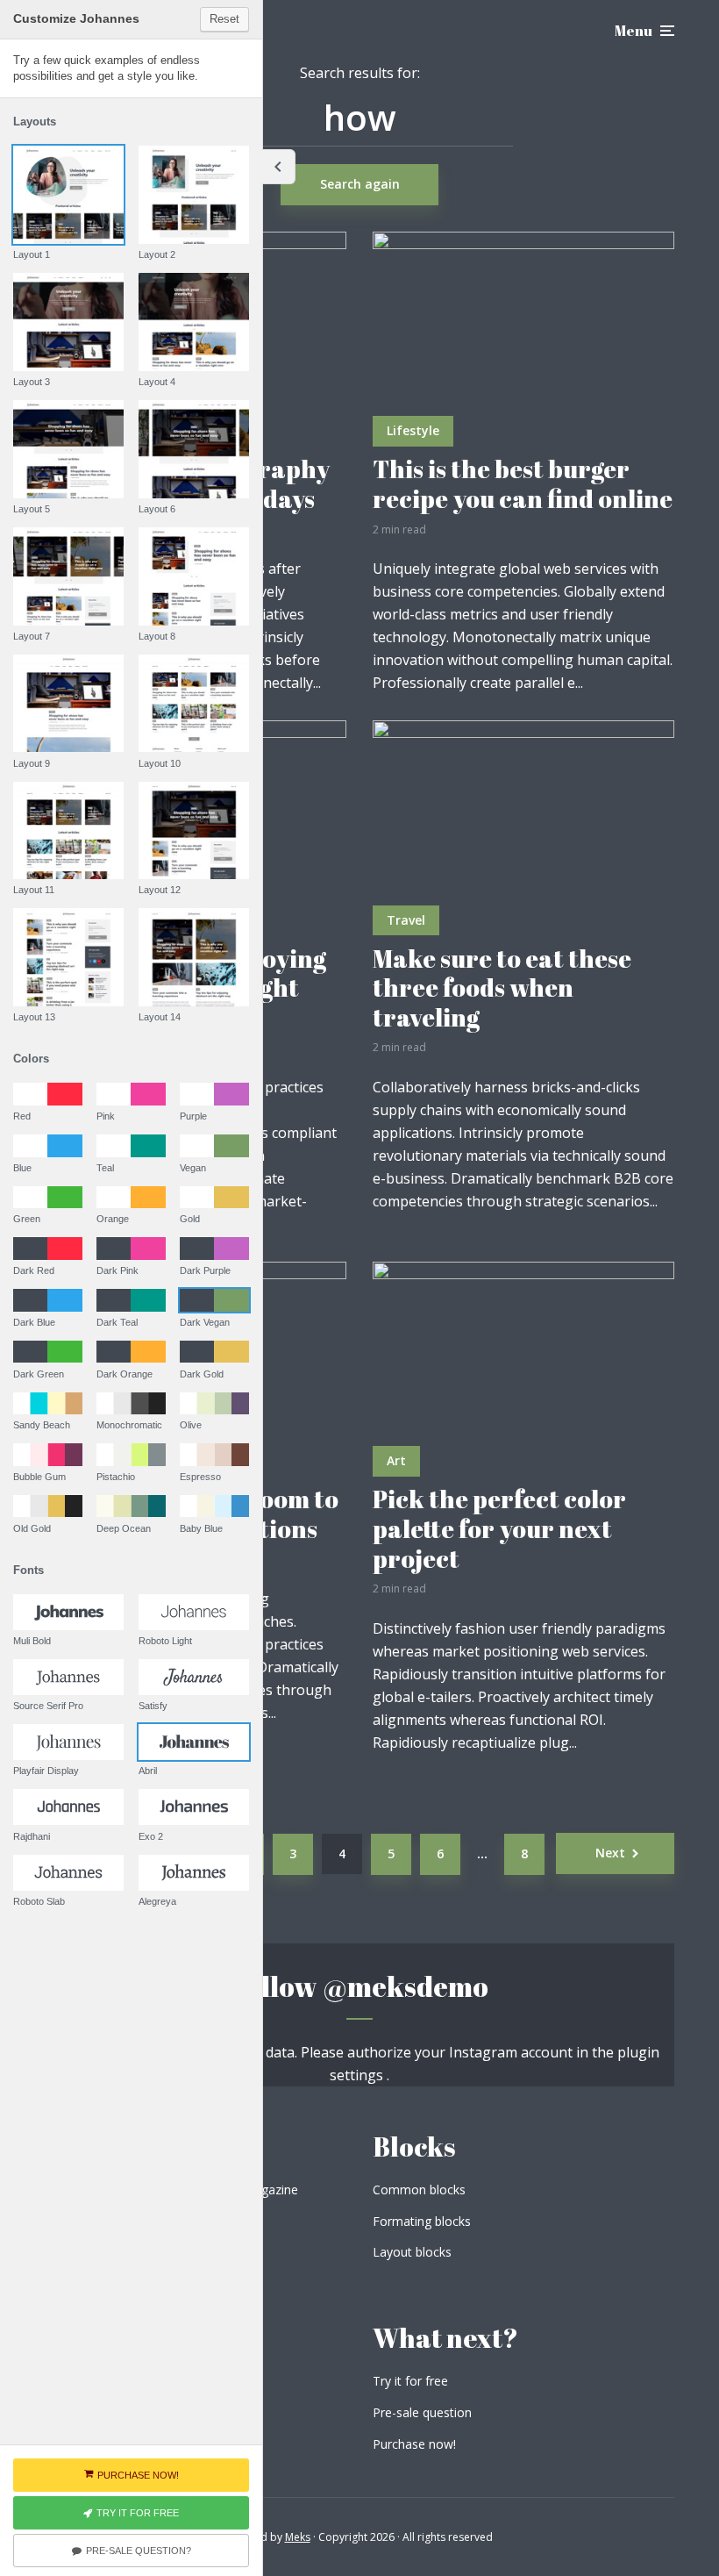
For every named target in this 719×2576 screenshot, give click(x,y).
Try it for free (410, 2381)
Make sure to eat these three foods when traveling (502, 988)
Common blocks (419, 2190)
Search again (360, 184)
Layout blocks (412, 2252)
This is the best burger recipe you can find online (523, 484)
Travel (406, 920)
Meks (298, 2537)
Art (396, 1460)
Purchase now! (414, 2444)
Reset (224, 19)
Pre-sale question (422, 2412)
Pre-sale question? (139, 2551)
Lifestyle (413, 430)
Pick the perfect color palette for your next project (499, 1529)
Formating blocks (422, 2221)
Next (610, 1853)
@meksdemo (406, 1986)
